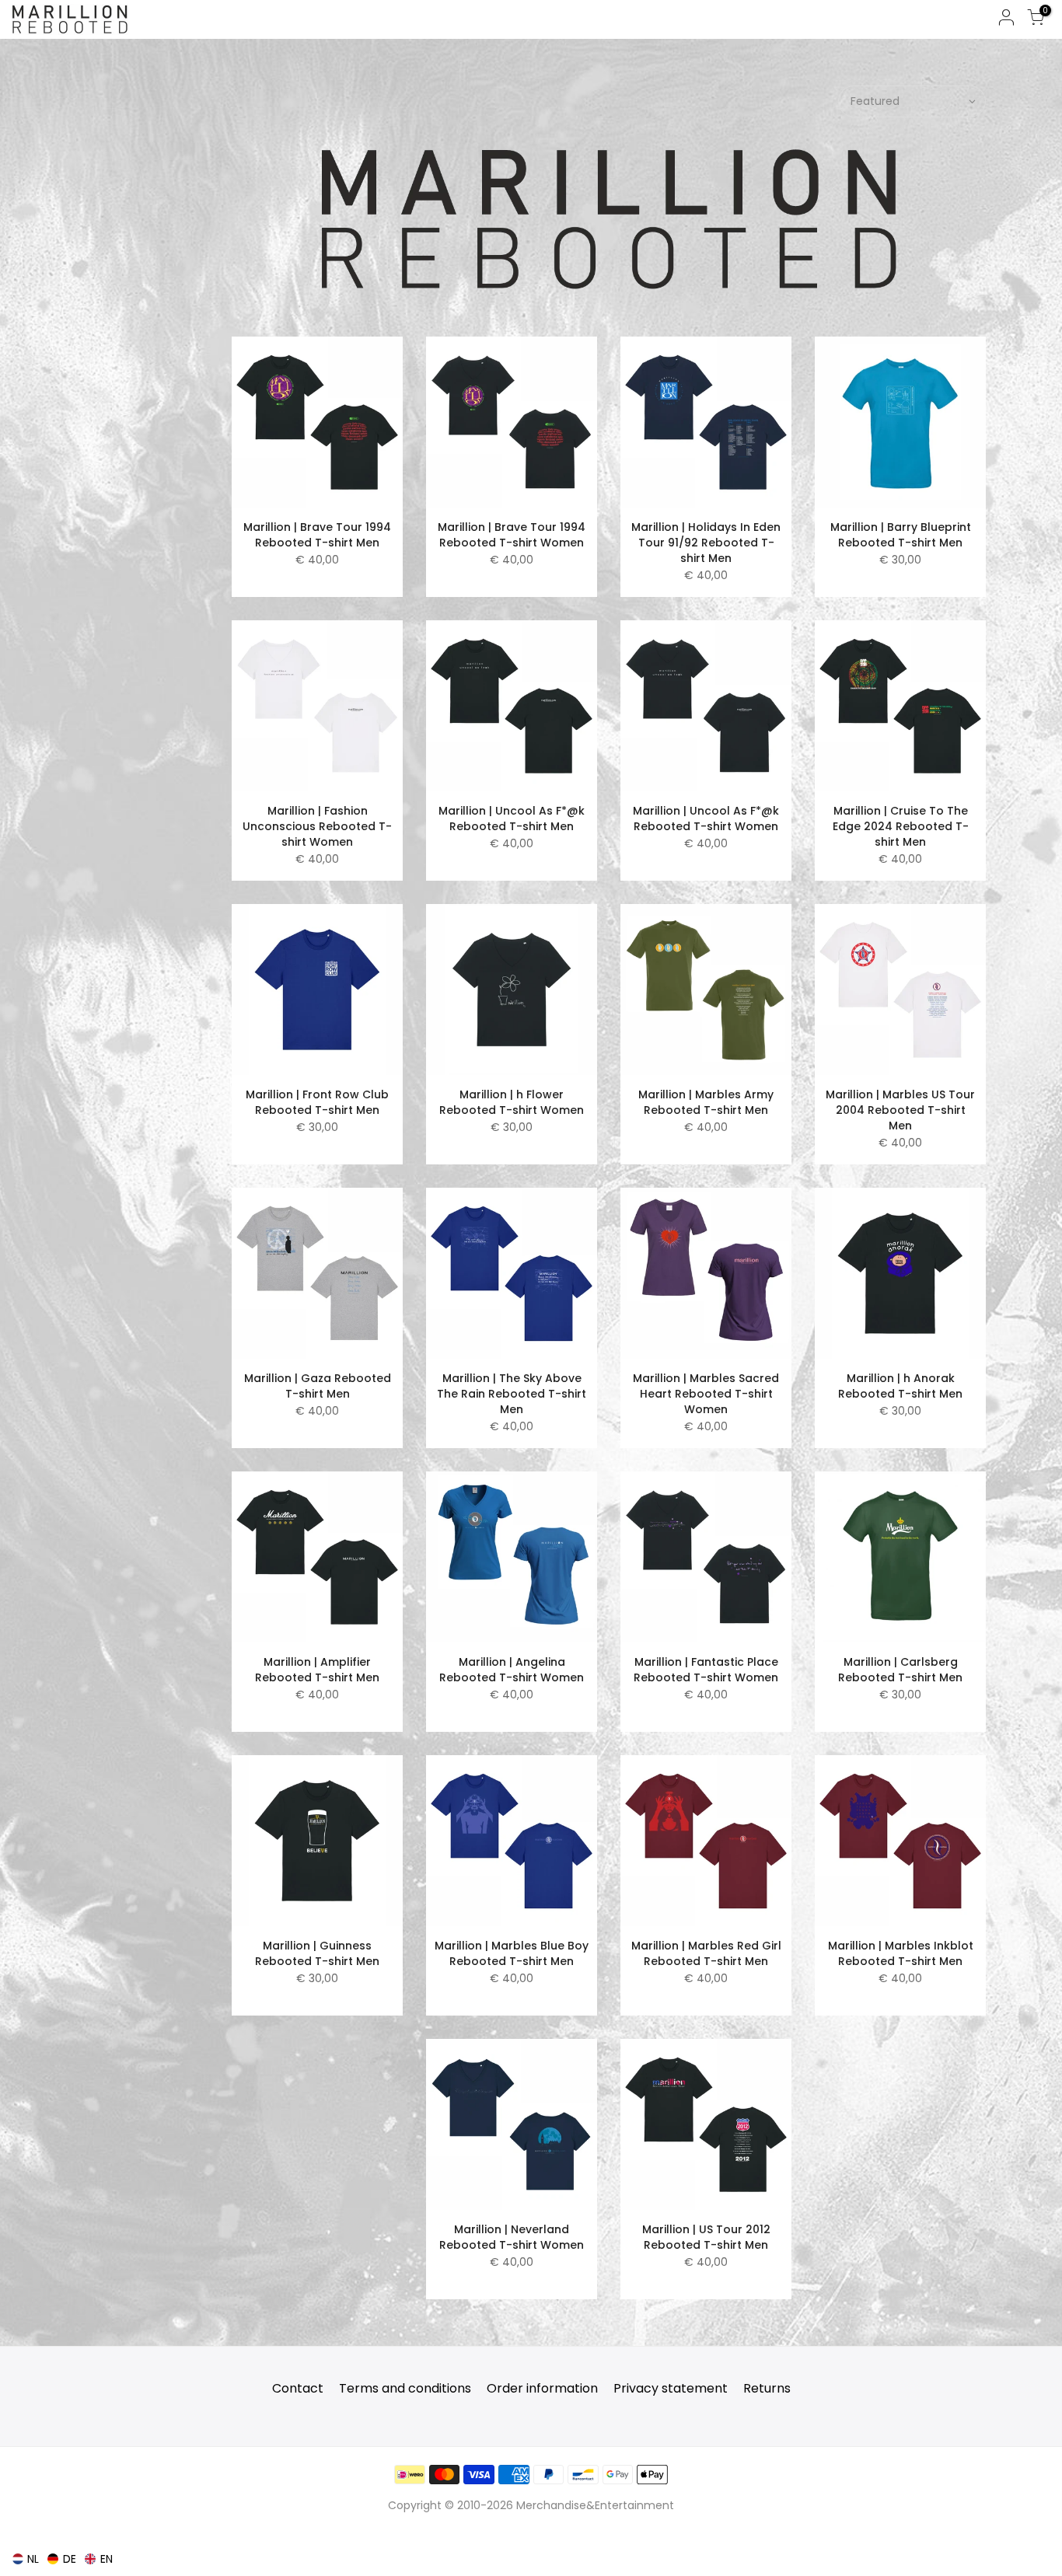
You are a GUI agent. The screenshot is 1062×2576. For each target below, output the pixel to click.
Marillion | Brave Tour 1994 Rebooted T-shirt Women (512, 535)
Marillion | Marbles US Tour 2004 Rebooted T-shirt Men (900, 1110)
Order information (542, 2388)
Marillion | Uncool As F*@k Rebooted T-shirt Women (706, 819)
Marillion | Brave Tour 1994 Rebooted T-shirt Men (317, 535)
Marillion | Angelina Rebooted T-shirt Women (512, 1670)
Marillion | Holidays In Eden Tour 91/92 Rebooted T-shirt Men (706, 543)
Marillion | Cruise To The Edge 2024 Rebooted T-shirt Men (901, 826)
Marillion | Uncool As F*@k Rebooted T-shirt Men (512, 819)
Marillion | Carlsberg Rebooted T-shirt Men (900, 1670)
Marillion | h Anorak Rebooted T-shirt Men (900, 1386)
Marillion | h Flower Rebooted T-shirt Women (512, 1102)
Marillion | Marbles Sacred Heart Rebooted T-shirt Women (706, 1394)
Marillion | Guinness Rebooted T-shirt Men (317, 1953)
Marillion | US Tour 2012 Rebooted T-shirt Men (706, 2237)
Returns (767, 2388)
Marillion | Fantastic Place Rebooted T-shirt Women (706, 1670)
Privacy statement (671, 2388)
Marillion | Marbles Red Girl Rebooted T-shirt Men (706, 1953)
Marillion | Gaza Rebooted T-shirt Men (318, 1386)
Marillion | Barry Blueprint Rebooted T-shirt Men (901, 535)
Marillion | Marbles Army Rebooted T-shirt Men (706, 1102)
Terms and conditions (405, 2388)
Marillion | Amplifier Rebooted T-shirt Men (317, 1670)
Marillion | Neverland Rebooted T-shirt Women (512, 2237)
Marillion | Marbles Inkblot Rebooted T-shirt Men (901, 1953)
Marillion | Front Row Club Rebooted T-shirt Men (317, 1102)
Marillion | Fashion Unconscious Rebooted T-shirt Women (317, 826)
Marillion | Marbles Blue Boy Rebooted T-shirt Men (512, 1953)
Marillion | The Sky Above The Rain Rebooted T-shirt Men (512, 1394)
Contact (298, 2388)
